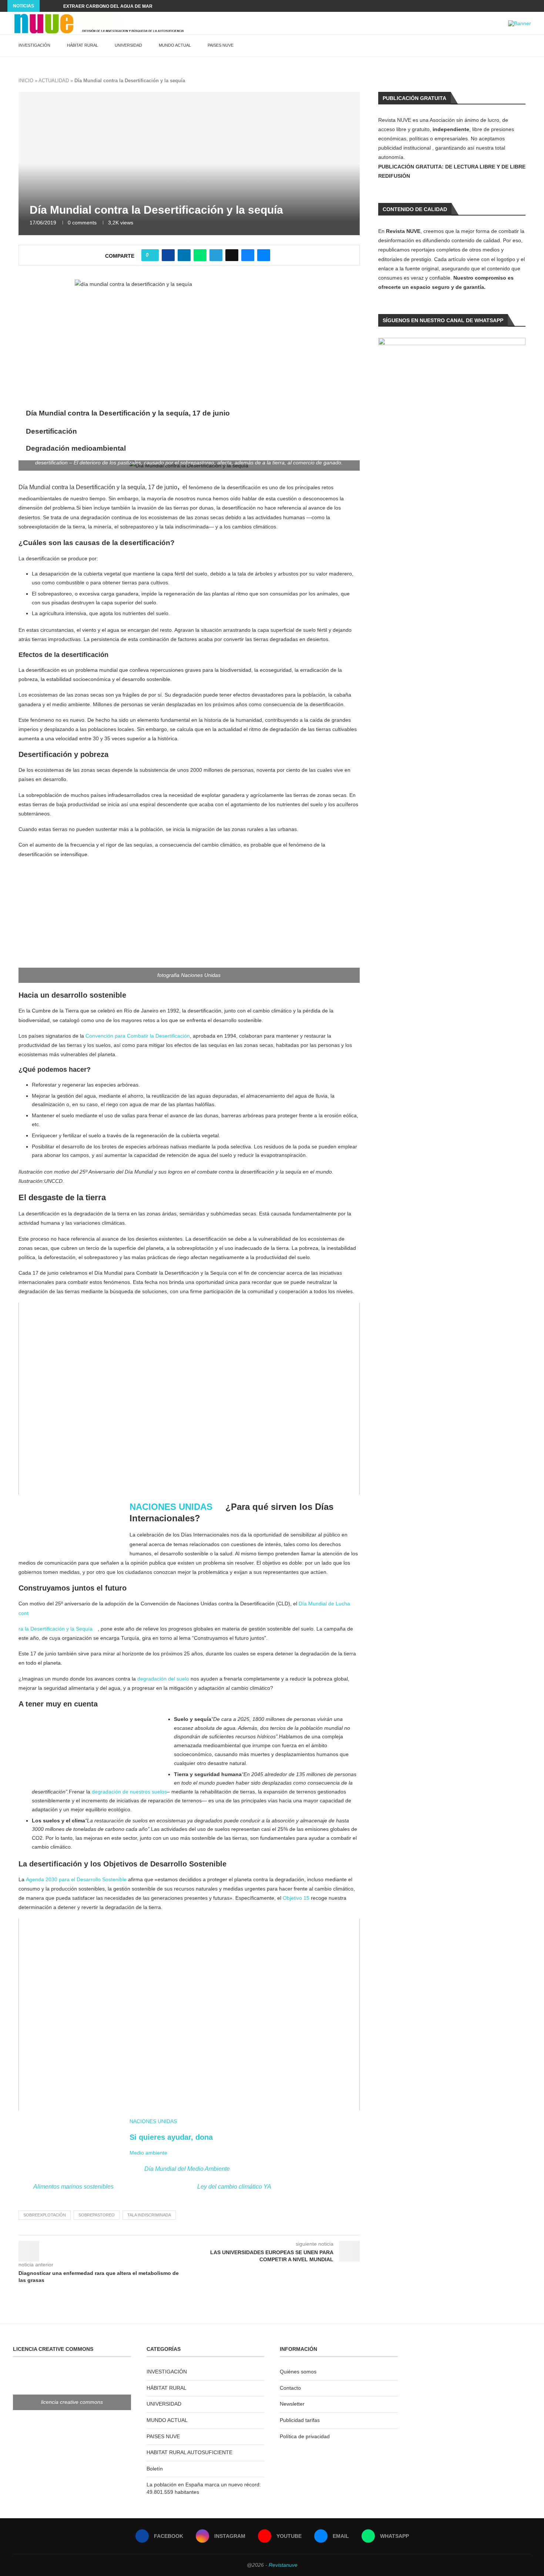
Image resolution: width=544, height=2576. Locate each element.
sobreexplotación (45, 2215)
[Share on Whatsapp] (200, 255)
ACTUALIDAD (54, 81)
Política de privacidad (305, 2436)
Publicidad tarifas (300, 2420)
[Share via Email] (264, 255)
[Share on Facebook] (168, 255)
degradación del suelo (164, 1679)
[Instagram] (509, 6)
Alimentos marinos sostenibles (73, 2187)
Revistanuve (283, 2565)
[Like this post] (152, 255)
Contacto (290, 2388)
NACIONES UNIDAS (171, 1507)
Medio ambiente (148, 2153)
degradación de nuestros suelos (129, 1792)
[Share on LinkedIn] (184, 255)
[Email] (526, 6)
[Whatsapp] (535, 6)
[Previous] (47, 6)
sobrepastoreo (97, 2215)
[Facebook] (501, 6)
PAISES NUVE (221, 45)
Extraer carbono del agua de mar (108, 6)
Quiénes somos (298, 2372)
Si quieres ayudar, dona (171, 2137)
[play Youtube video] (189, 1399)
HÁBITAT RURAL (83, 45)
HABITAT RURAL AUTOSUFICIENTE (189, 2452)
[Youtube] (518, 6)
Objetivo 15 (296, 1898)
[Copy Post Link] (232, 255)
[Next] (56, 6)
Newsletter (292, 2404)
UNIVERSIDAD (128, 45)
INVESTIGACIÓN (34, 45)
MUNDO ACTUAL (175, 45)
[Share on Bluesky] (248, 255)
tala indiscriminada (149, 2215)
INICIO (26, 81)
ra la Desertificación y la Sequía (56, 1629)
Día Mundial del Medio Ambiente (187, 2169)
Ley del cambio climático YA (234, 2187)
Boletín (155, 2469)
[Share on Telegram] (216, 255)
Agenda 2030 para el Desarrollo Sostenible (76, 1879)
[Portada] (74, 1529)
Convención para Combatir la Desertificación (138, 1036)
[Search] (527, 46)
